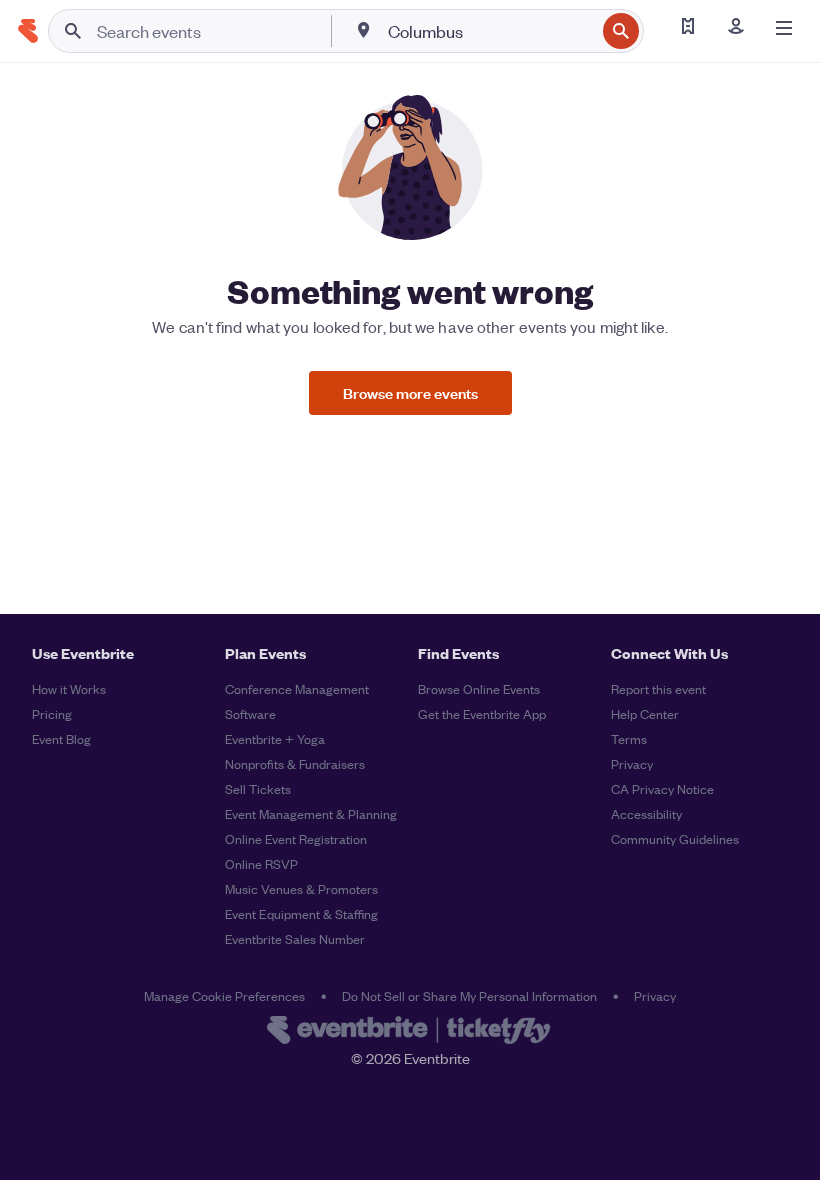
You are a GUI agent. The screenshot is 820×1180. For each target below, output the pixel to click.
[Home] (28, 31)
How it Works (69, 688)
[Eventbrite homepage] (410, 1032)
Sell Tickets (258, 788)
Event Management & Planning (311, 813)
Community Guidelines (675, 838)
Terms (629, 738)
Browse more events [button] (410, 392)
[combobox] (489, 31)
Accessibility (646, 813)
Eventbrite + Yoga (275, 738)
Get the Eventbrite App (482, 713)
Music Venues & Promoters (301, 888)
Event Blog (61, 738)
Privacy (632, 763)
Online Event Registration (296, 838)
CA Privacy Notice (662, 788)
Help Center (645, 713)
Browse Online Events (479, 688)
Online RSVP (261, 863)
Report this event (658, 688)
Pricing (52, 713)
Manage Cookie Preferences (224, 995)
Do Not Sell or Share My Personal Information (469, 995)
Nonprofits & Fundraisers (295, 763)
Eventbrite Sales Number (295, 938)
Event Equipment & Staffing (301, 913)
